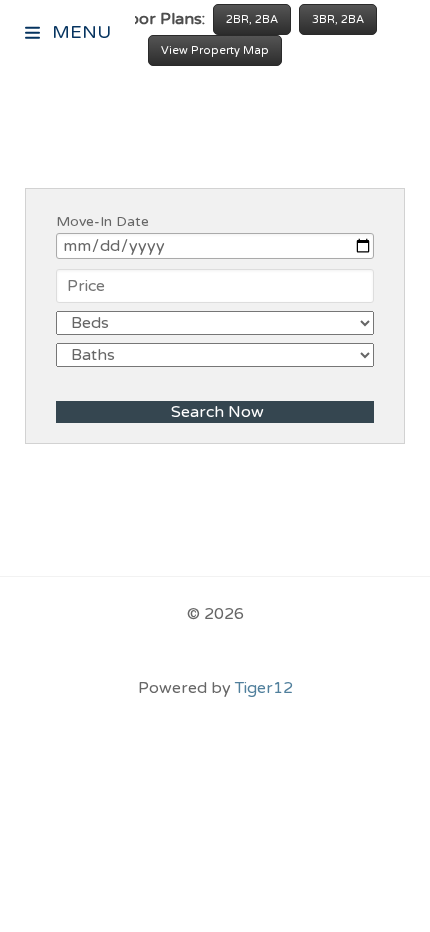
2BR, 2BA (252, 19)
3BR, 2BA (338, 19)
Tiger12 (264, 688)
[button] (34, 35)
